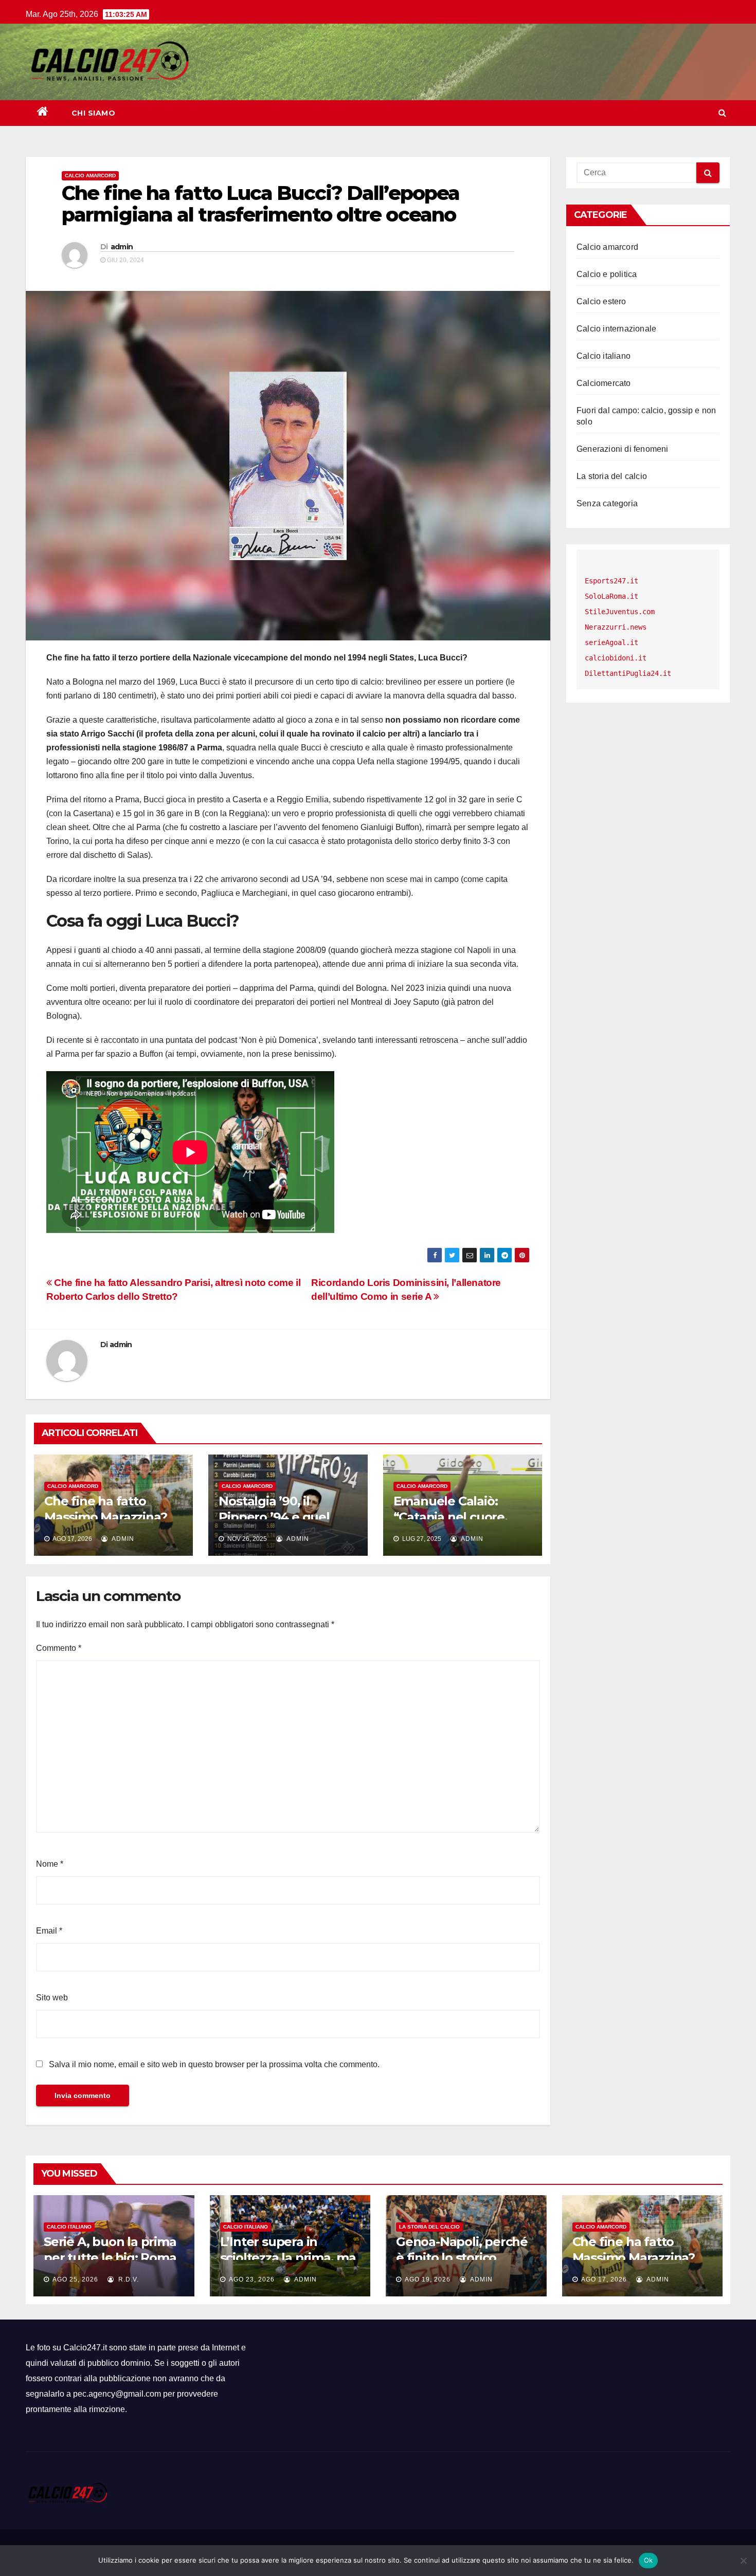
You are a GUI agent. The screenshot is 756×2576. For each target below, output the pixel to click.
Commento (59, 1648)
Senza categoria (607, 503)
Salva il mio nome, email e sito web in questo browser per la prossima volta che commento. (214, 2064)
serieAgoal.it (611, 642)
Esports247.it (611, 581)
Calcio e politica (607, 274)
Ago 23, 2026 (252, 2279)
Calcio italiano (604, 356)
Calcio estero (601, 301)
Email (49, 1931)
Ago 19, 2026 (428, 2279)
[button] (722, 113)
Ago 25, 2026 (75, 2279)
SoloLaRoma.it (611, 596)
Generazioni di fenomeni (623, 449)
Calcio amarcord (90, 176)
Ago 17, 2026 (604, 2279)
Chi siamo (94, 113)
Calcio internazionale (616, 329)
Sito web (52, 1998)
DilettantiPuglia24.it (628, 673)
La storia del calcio (612, 476)
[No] (743, 2561)
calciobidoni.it (616, 658)
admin (122, 247)
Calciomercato (604, 383)
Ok (649, 2560)
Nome (50, 1864)
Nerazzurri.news (616, 627)
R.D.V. (128, 2279)
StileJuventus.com (620, 612)
